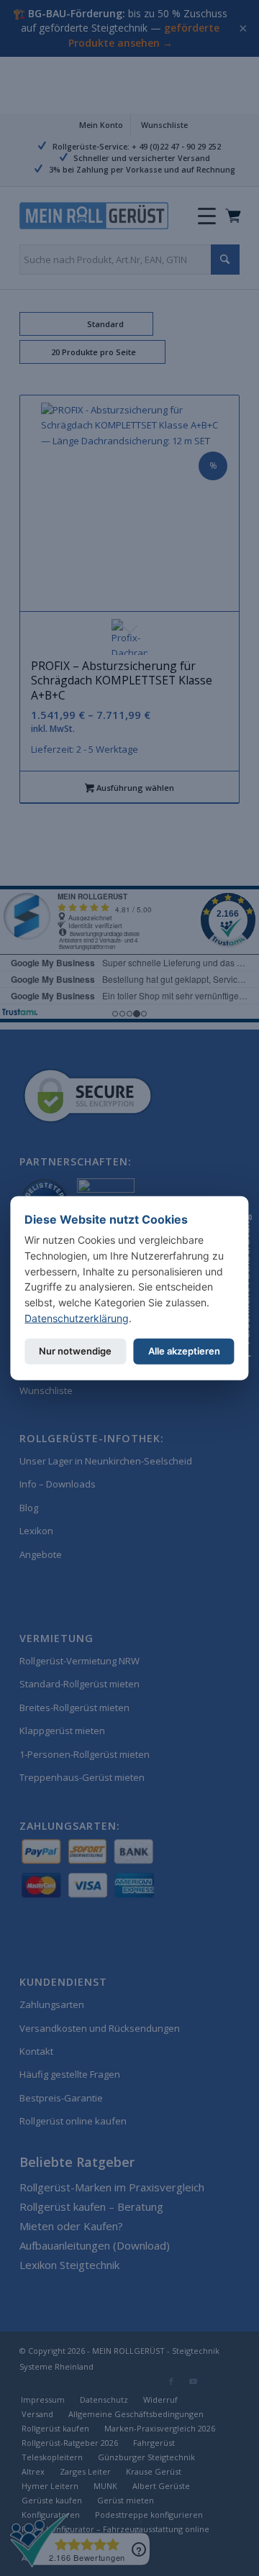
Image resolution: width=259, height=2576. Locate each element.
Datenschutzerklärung (77, 1317)
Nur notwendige (75, 1351)
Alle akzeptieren (184, 1351)
